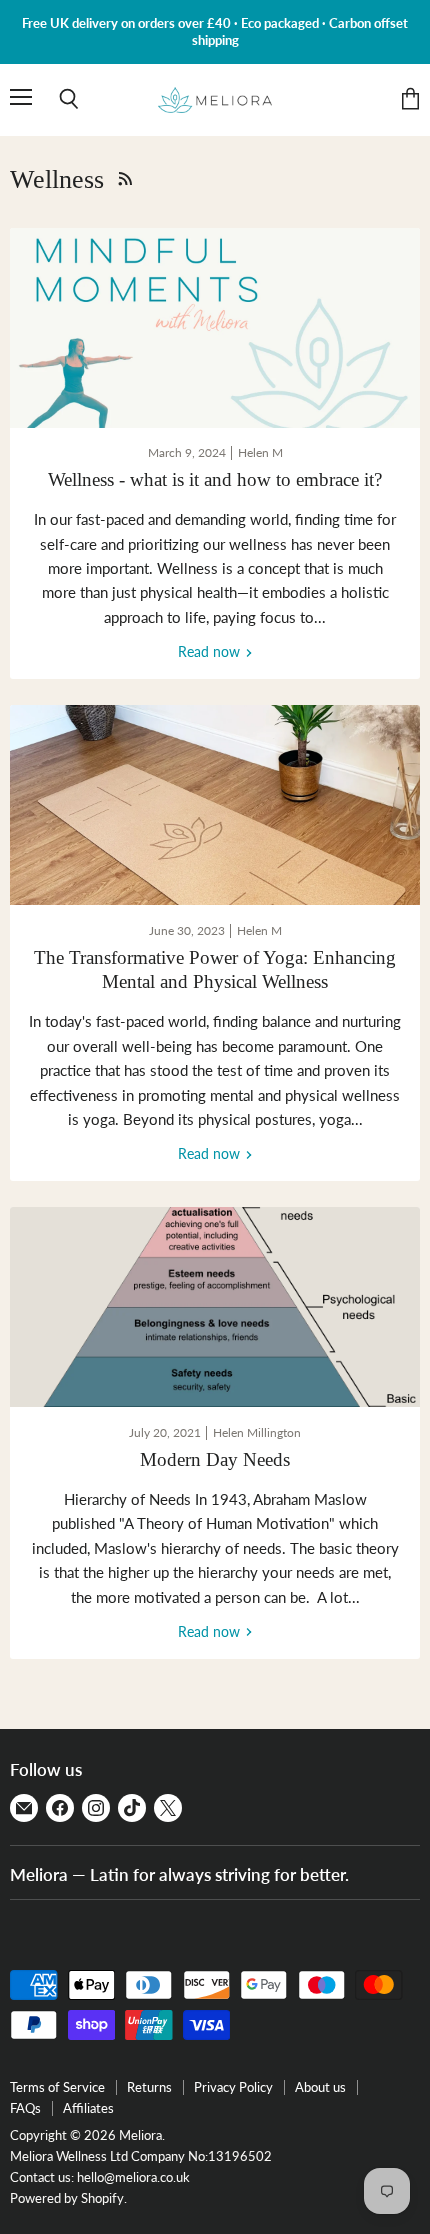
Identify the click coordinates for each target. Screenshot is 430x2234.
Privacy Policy (233, 2087)
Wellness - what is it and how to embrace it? (215, 479)
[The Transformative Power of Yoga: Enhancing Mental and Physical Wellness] (215, 805)
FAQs (25, 2108)
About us (320, 2087)
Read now (211, 651)
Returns (149, 2087)
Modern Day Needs (215, 1459)
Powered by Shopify (67, 2198)
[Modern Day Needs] (215, 1307)
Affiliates (88, 2108)
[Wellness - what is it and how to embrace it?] (215, 328)
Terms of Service (57, 2087)
